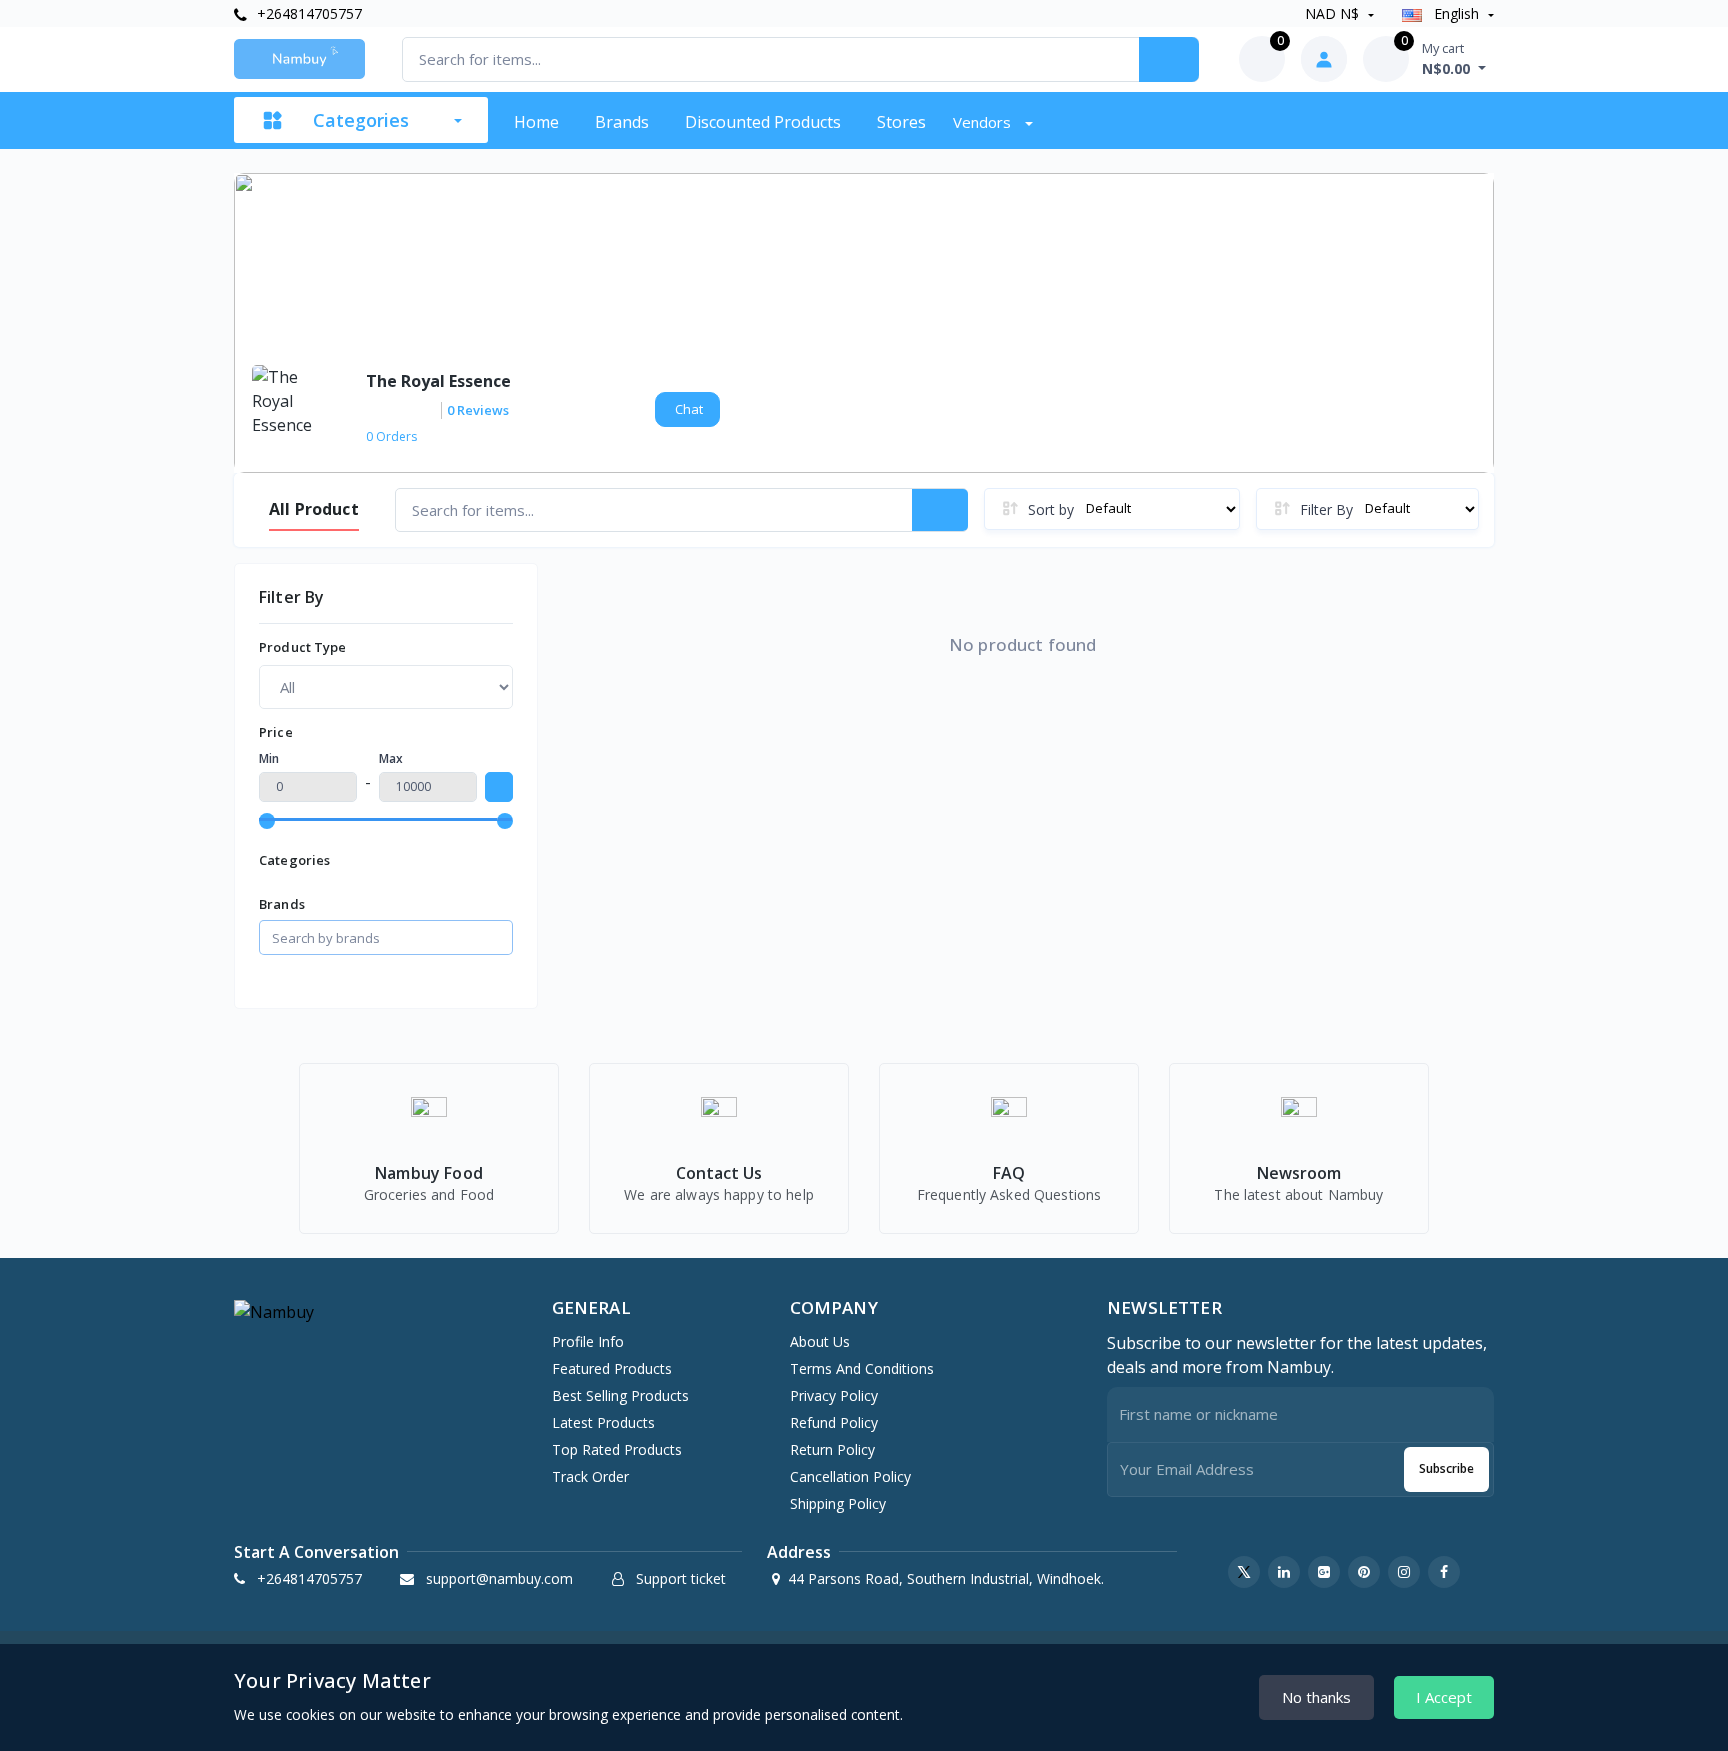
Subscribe (1446, 1468)
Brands (622, 122)
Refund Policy (834, 1422)
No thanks (1316, 1697)
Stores (901, 122)
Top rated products (617, 1449)
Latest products (603, 1422)
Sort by (1051, 509)
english (1456, 13)
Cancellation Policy (850, 1476)
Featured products (612, 1368)
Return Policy (832, 1449)
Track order (590, 1476)
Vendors (984, 122)
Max (391, 758)
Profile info (588, 1341)
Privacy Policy (834, 1395)
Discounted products (763, 122)
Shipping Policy (838, 1503)
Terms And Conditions (862, 1368)
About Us (820, 1341)
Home (536, 122)
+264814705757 (307, 13)
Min (269, 758)
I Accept (1444, 1697)
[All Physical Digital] (386, 687)
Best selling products (620, 1395)
